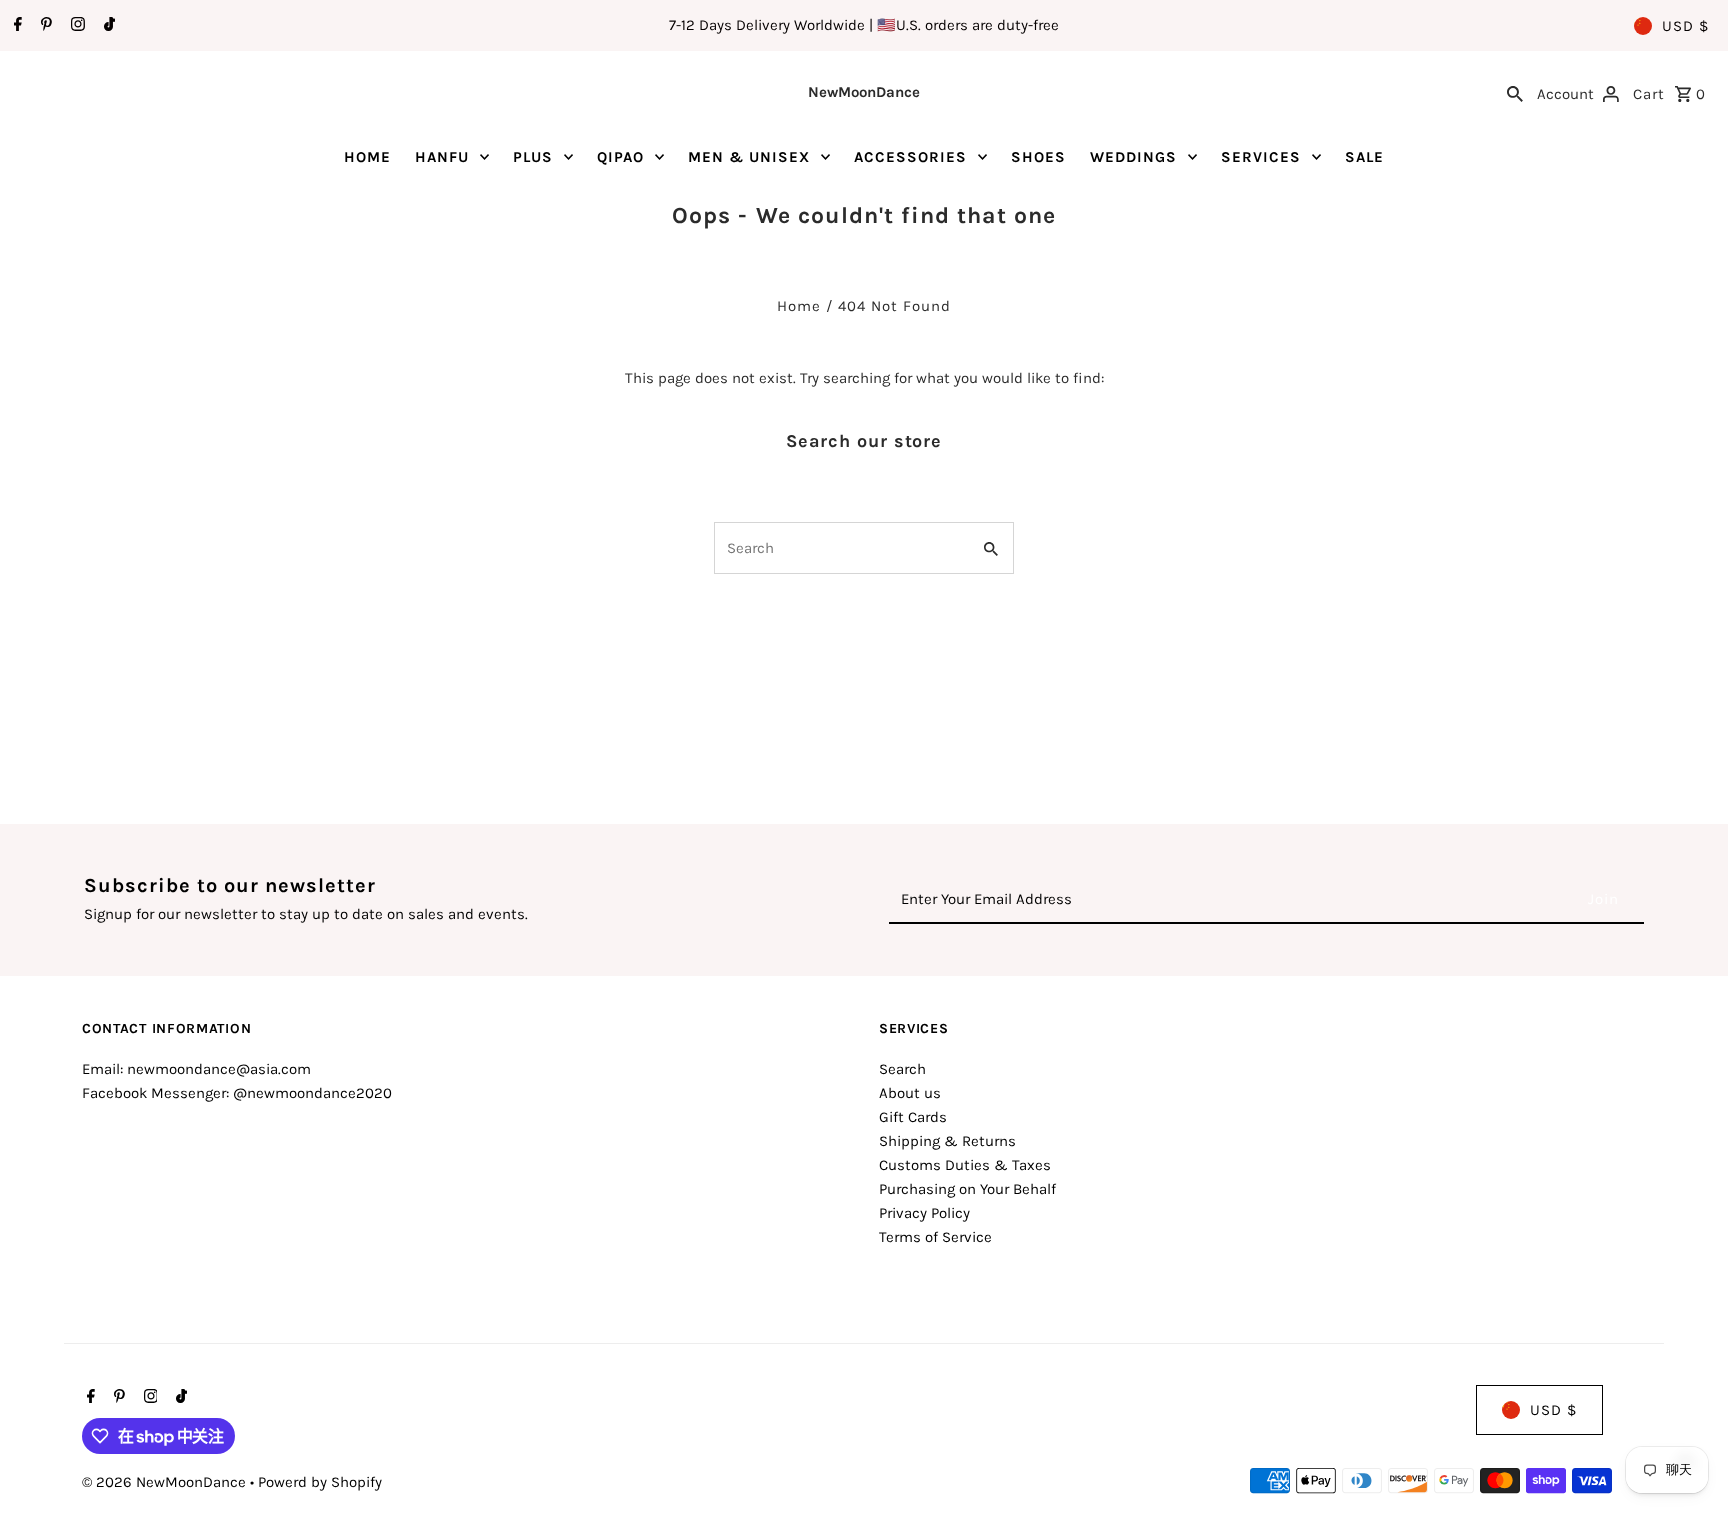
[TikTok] (107, 26)
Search (902, 1069)
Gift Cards (913, 1117)
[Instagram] (75, 26)
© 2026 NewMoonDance (166, 1482)
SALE (1364, 157)
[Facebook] (15, 26)
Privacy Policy (924, 1213)
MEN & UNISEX (749, 157)
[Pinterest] (44, 26)
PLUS (533, 157)
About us (910, 1093)
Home (799, 306)
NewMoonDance (864, 92)
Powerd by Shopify (320, 1482)
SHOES (1038, 157)
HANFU (442, 157)
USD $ (1685, 26)
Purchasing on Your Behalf (967, 1189)
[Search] (1515, 92)
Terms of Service (935, 1237)
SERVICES (1261, 157)
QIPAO (620, 157)
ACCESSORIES (910, 157)
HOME (367, 157)
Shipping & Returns (947, 1141)
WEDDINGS (1133, 157)
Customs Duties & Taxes (965, 1165)
